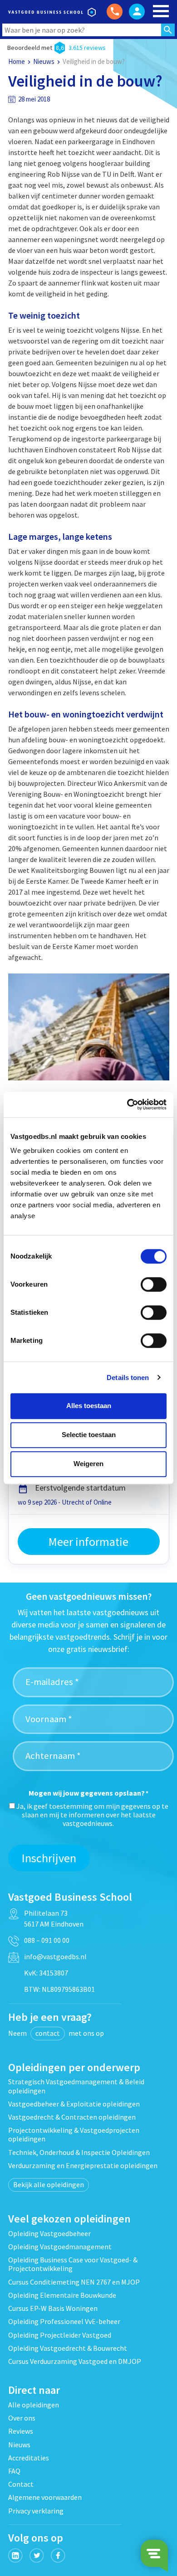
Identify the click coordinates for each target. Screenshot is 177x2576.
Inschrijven (49, 1858)
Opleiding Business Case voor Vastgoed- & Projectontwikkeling (73, 2264)
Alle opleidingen (34, 2405)
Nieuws (44, 61)
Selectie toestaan (89, 1435)
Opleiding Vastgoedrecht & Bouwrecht (68, 2348)
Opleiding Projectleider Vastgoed (60, 2335)
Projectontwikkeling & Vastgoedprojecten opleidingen (74, 2134)
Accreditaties (29, 2458)
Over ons (22, 2418)
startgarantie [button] (155, 1503)
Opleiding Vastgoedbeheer (49, 2233)
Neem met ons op (56, 2033)
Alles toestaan (89, 1406)
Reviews (21, 2431)
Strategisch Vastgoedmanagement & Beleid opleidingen (76, 2086)
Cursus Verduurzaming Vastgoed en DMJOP (75, 2361)
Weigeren (88, 1464)
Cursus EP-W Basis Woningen (53, 2308)
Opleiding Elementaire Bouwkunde (62, 2295)
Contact (21, 2484)
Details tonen (128, 1378)
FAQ (14, 2471)
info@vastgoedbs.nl (55, 1956)
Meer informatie (88, 1542)
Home (17, 61)
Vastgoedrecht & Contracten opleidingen (72, 2117)
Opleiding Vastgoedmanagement (60, 2247)
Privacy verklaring (36, 2511)
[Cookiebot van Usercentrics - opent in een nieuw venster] (127, 1104)
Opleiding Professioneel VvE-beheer (64, 2321)
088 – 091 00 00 (47, 1940)
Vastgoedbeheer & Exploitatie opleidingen (74, 2104)
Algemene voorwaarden (45, 2497)
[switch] (154, 1284)
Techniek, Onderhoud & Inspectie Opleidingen (79, 2152)
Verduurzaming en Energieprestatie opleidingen (83, 2165)
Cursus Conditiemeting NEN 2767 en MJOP (74, 2282)
